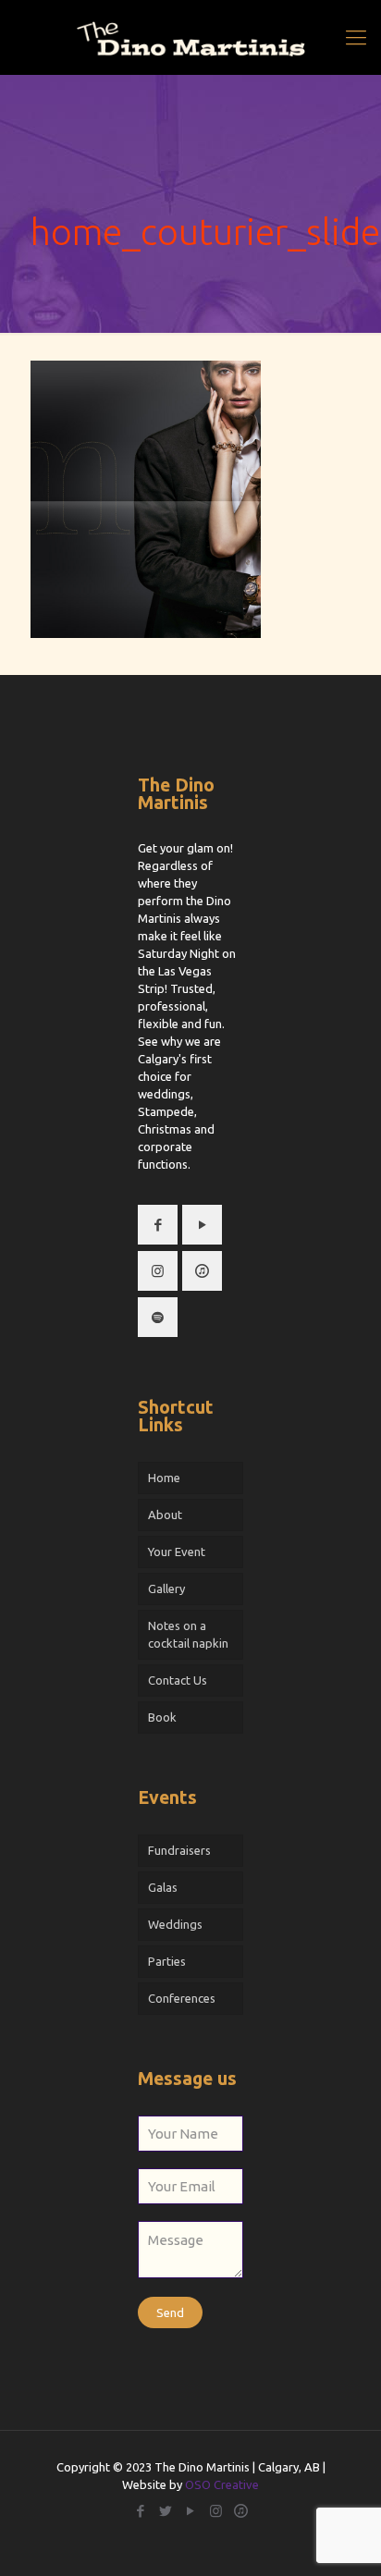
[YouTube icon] (191, 2511)
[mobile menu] (356, 37)
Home (164, 1478)
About (165, 1515)
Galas (163, 1887)
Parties (167, 1961)
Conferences (182, 1998)
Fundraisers (179, 1850)
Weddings (175, 1924)
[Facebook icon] (141, 2511)
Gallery (166, 1589)
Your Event (177, 1552)
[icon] (241, 2511)
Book (162, 1717)
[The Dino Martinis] (190, 37)
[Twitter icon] (166, 2511)
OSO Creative (222, 2484)
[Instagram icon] (216, 2511)
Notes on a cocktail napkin (188, 1634)
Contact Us (178, 1680)
